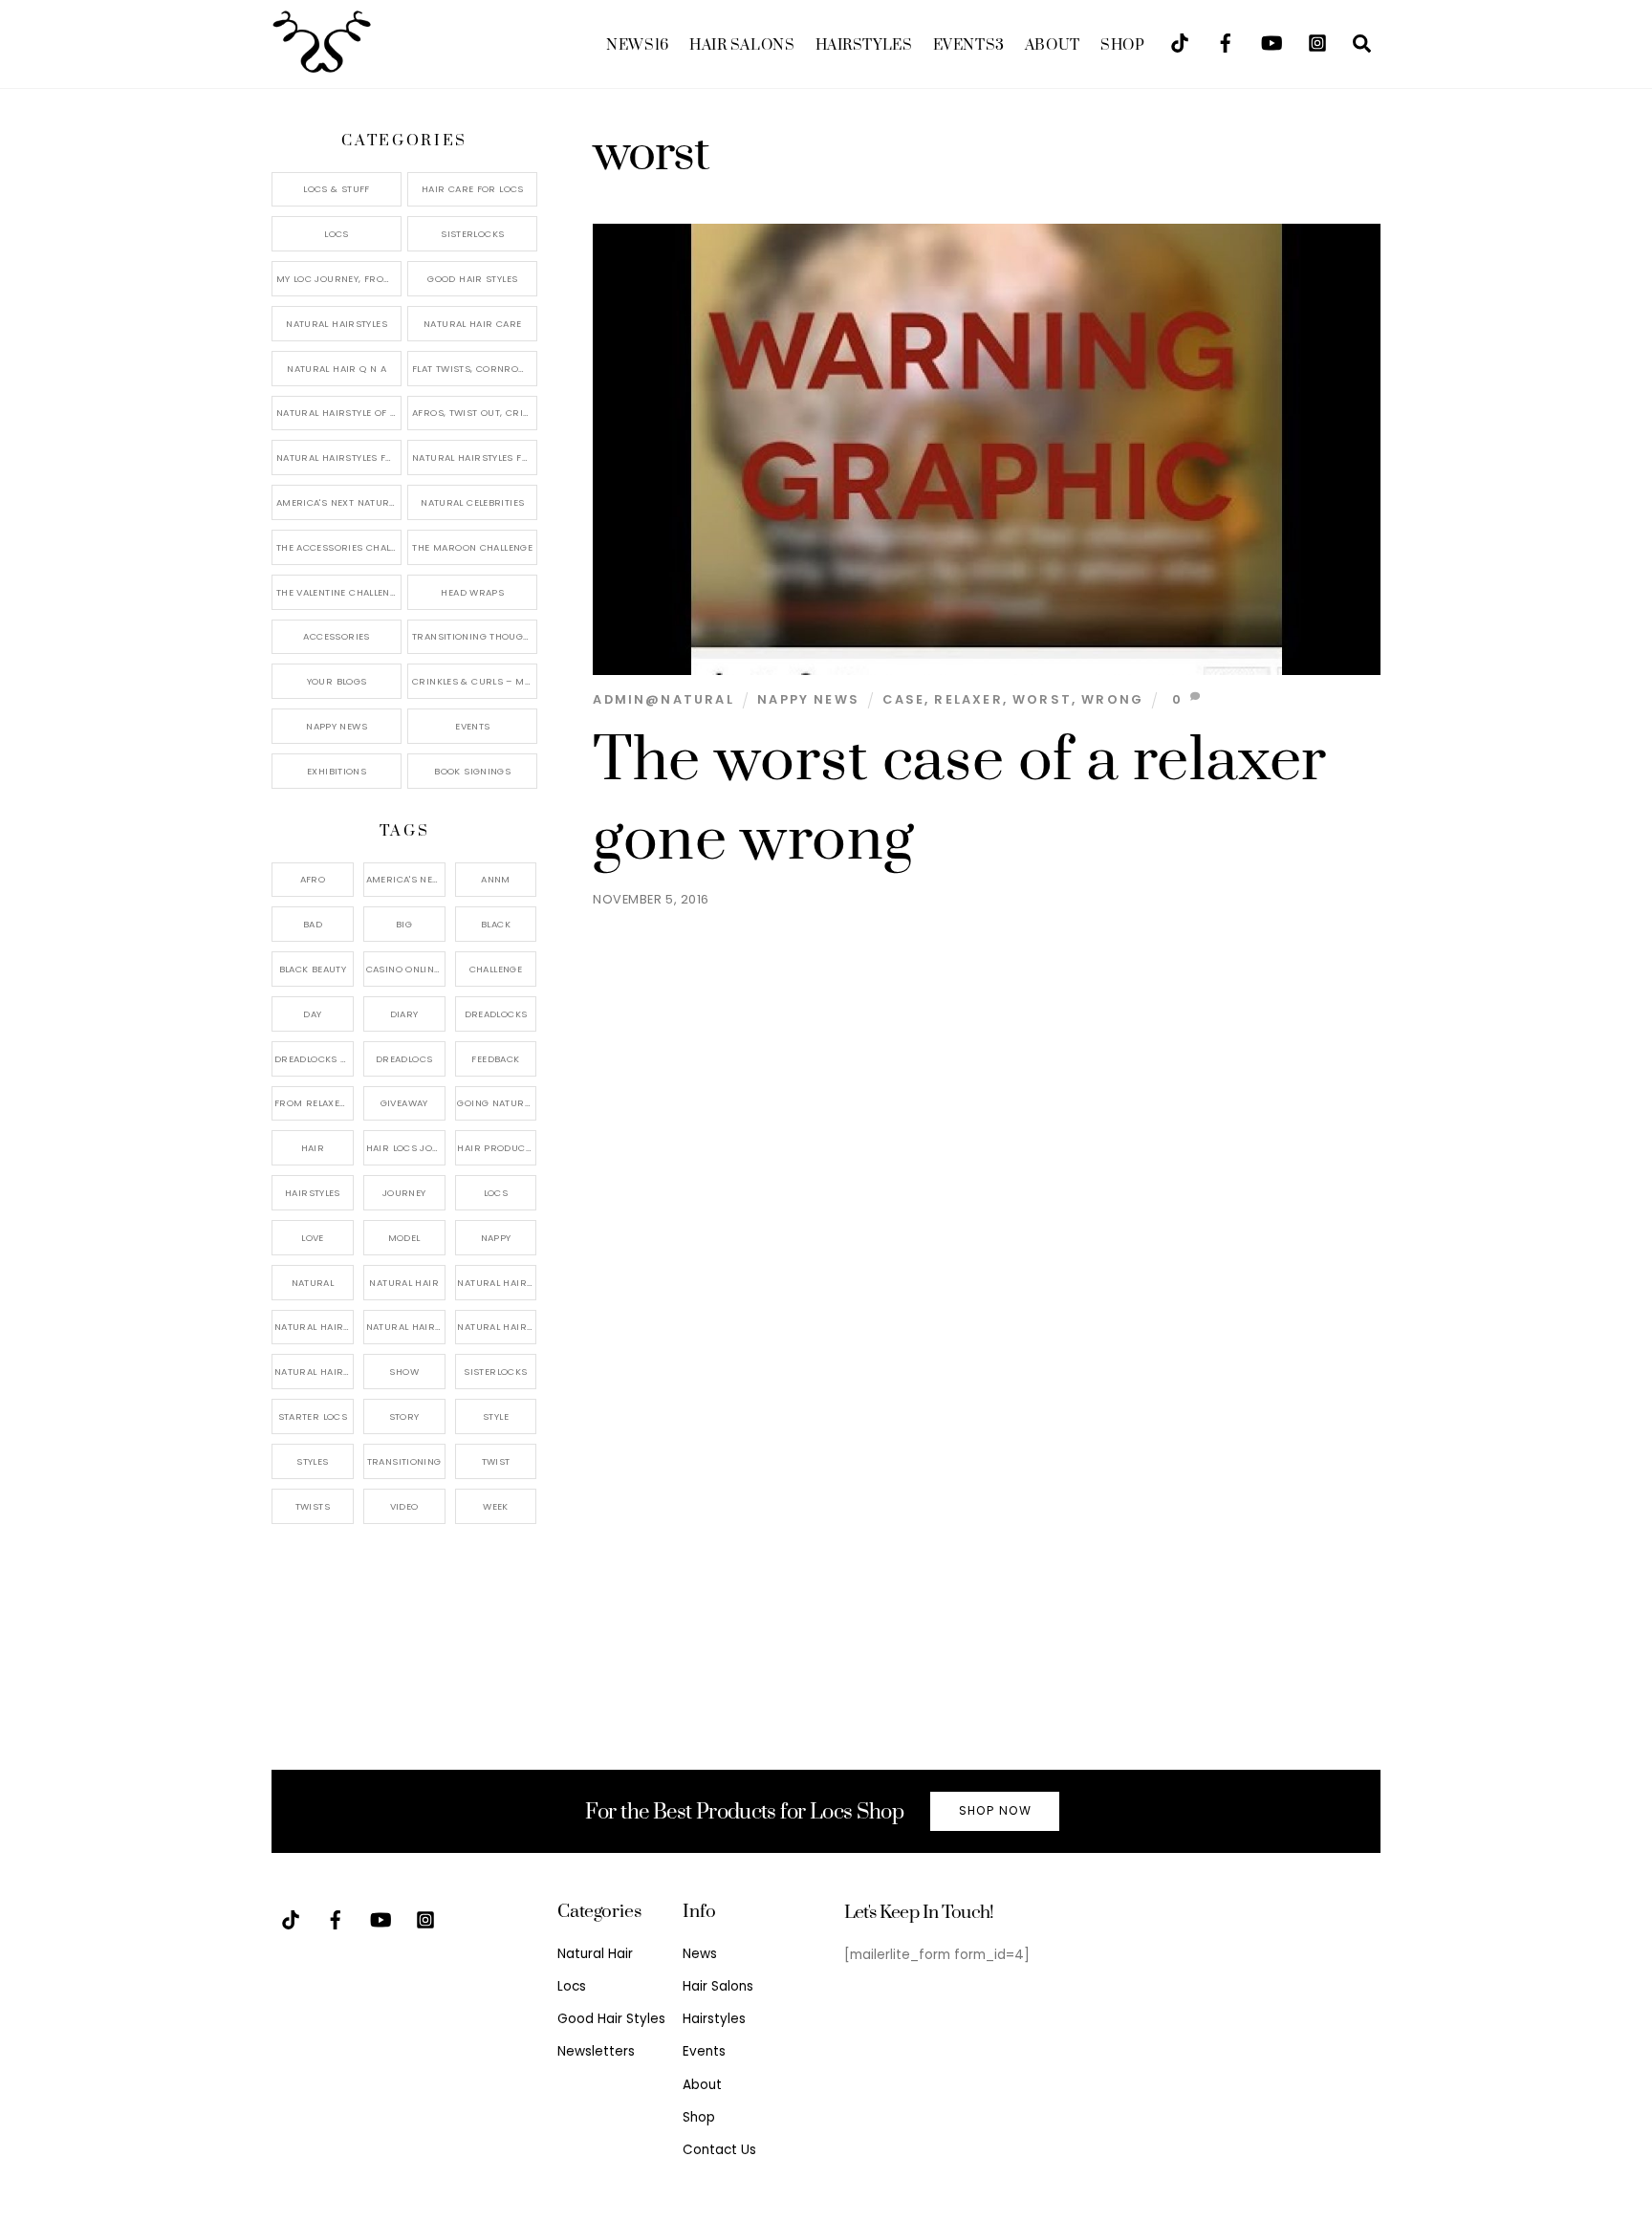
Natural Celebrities (472, 502)
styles (312, 1461)
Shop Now (995, 1810)
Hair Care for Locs (473, 189)
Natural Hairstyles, (497, 1327)
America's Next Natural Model (339, 502)
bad (313, 924)
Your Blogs (337, 681)
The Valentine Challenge (339, 592)
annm (496, 879)
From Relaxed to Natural (314, 1103)
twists (313, 1506)
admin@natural (663, 699)
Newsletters (596, 2051)
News (637, 45)
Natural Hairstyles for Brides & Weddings (475, 457)
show (404, 1372)
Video (404, 1506)
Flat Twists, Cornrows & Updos (475, 369)
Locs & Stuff (337, 189)
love (313, 1238)
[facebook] (1226, 42)
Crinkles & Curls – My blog (475, 681)
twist (496, 1461)
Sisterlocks (472, 234)
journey (404, 1193)
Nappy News (808, 699)
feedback (495, 1059)
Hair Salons (742, 45)
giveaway (404, 1103)
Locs (337, 234)
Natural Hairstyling (314, 1372)
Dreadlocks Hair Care (314, 1059)
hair (313, 1148)
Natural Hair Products (314, 1327)
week (496, 1506)
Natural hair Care (497, 1283)
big (404, 924)
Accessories (336, 636)
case (903, 699)
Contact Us (719, 2150)
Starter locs (313, 1416)
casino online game (406, 969)
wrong (1112, 699)
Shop (1122, 45)
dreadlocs (404, 1059)
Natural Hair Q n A (337, 369)
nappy (496, 1238)
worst (1042, 699)
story (404, 1416)
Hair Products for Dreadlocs (497, 1148)
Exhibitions (337, 771)
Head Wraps (472, 592)
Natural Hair (404, 1283)
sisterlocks (495, 1372)
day (312, 1014)
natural (313, 1283)
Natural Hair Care (472, 324)
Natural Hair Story (406, 1327)
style (496, 1416)
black (496, 924)
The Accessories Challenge (339, 547)
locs (496, 1193)
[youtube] (1272, 42)
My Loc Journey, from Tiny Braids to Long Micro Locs (339, 279)
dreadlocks (496, 1014)
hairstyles (313, 1193)
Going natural (496, 1103)
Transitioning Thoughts (475, 636)
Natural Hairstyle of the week (339, 413)
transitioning (404, 1461)
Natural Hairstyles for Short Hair (339, 457)
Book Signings (472, 771)
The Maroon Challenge (472, 547)
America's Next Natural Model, (406, 879)
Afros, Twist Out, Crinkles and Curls (475, 413)
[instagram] (1317, 42)
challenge (496, 969)
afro (313, 879)
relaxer (968, 699)
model (404, 1238)
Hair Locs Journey (406, 1148)
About (1053, 45)
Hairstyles (864, 45)
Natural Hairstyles (337, 324)
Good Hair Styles (472, 279)
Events (969, 45)
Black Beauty (313, 969)
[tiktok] (1180, 42)
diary (404, 1014)
